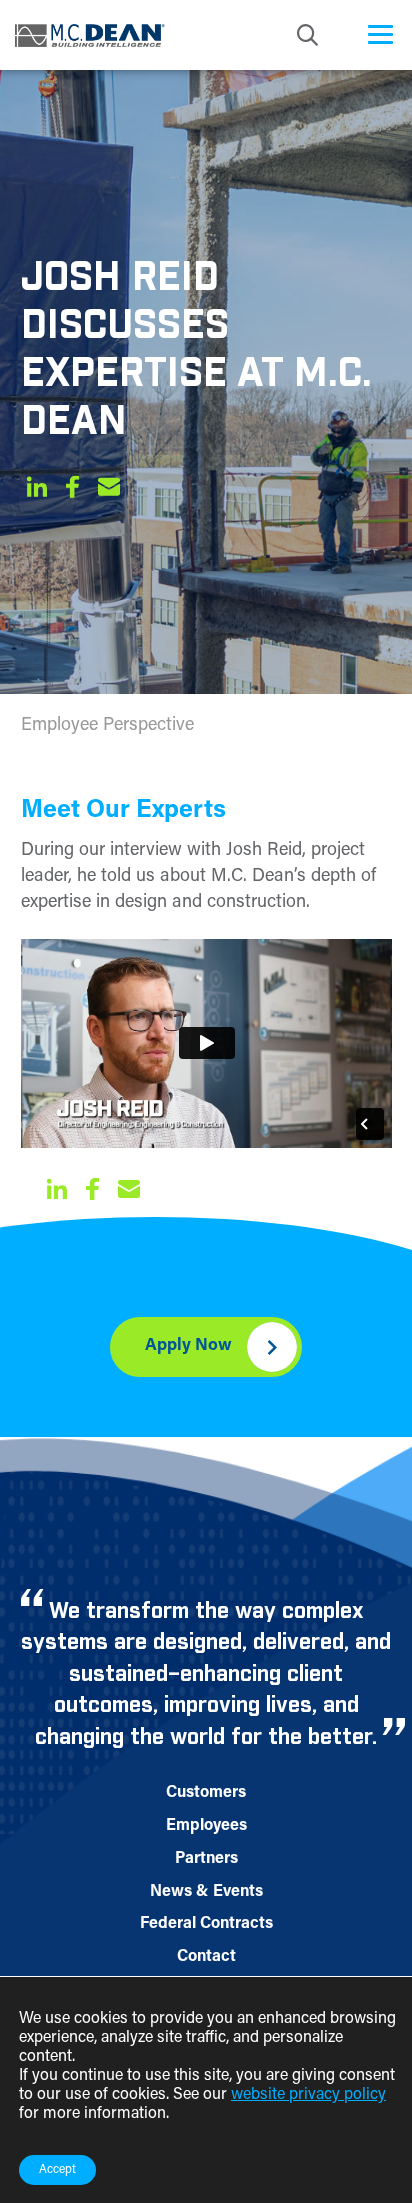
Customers (206, 1793)
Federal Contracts (206, 1924)
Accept (57, 2170)
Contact (206, 1957)
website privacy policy (308, 2095)
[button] (37, 490)
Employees (206, 1826)
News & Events (206, 1892)
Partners (206, 1859)
